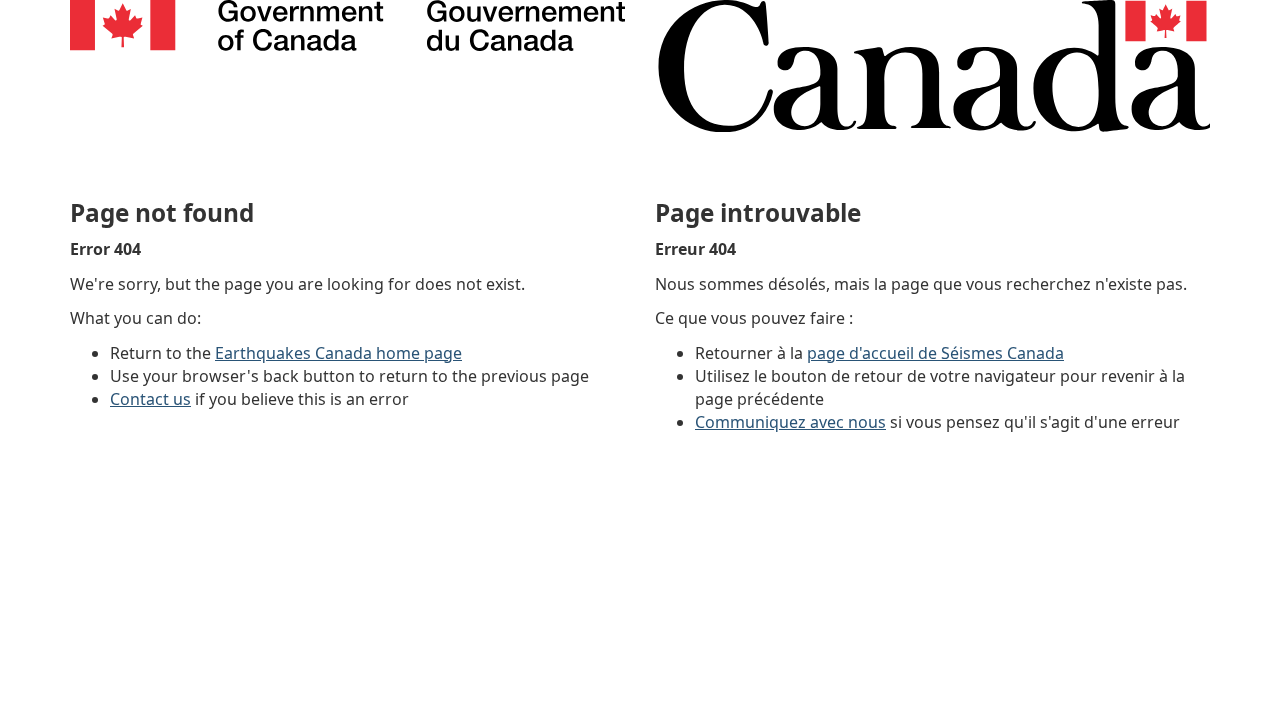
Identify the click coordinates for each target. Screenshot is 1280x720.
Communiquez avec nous (790, 422)
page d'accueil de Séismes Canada (935, 353)
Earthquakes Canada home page (338, 353)
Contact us (150, 399)
